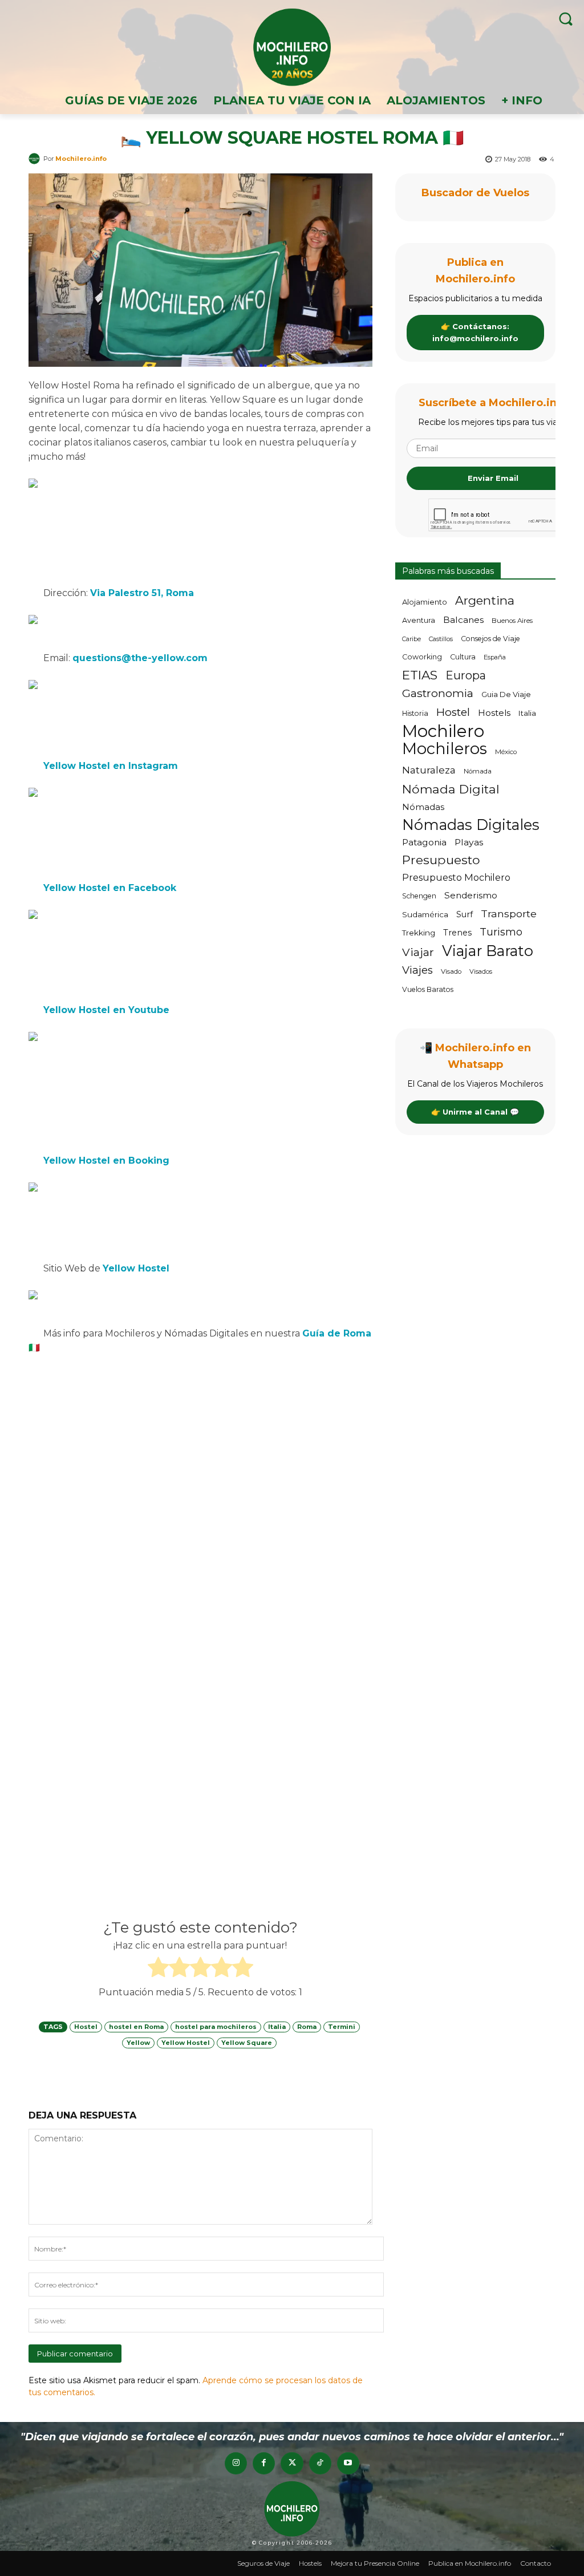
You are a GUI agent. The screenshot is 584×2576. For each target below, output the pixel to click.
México (506, 925)
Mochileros (445, 922)
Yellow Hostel (186, 2043)
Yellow (138, 2043)
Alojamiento (425, 775)
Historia (415, 886)
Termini (342, 2027)
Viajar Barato (488, 1123)
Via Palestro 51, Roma (142, 593)
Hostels (494, 886)
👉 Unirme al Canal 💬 (475, 1285)
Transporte (509, 1086)
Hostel (86, 2027)
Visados (481, 1144)
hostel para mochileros (216, 2027)
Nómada (478, 944)
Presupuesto (441, 1033)
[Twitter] (292, 2463)
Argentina (485, 773)
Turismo (501, 1105)
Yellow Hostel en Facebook (110, 888)
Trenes (457, 1105)
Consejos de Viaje (490, 811)
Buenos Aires (512, 793)
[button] (565, 19)
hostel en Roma (136, 2027)
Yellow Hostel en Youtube (106, 1010)
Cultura (463, 830)
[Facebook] (264, 2463)
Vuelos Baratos (428, 1162)
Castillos (441, 812)
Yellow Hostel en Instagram (111, 766)
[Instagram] (236, 2463)
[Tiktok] (320, 2463)
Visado (451, 1144)
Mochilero (443, 904)
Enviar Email (493, 651)
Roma (307, 2027)
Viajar (418, 1125)
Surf (465, 1087)
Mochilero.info (81, 159)
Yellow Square (247, 2043)
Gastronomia (438, 866)
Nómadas (423, 980)
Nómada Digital (451, 962)
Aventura (419, 793)
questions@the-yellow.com (140, 658)
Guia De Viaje (506, 867)
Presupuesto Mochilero (456, 1050)
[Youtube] (348, 2463)
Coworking (422, 830)
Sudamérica (425, 1087)
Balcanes (463, 793)
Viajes (417, 1143)
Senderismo (471, 1068)
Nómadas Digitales (471, 997)
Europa (466, 848)
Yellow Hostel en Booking (106, 1161)
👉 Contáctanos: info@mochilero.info (475, 505)
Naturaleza (429, 943)
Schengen (419, 1069)
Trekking (419, 1105)
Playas (469, 1015)
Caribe (411, 812)
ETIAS (420, 848)
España (495, 830)
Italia (277, 2027)
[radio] (158, 1969)
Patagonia (424, 1015)
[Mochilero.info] (292, 47)
